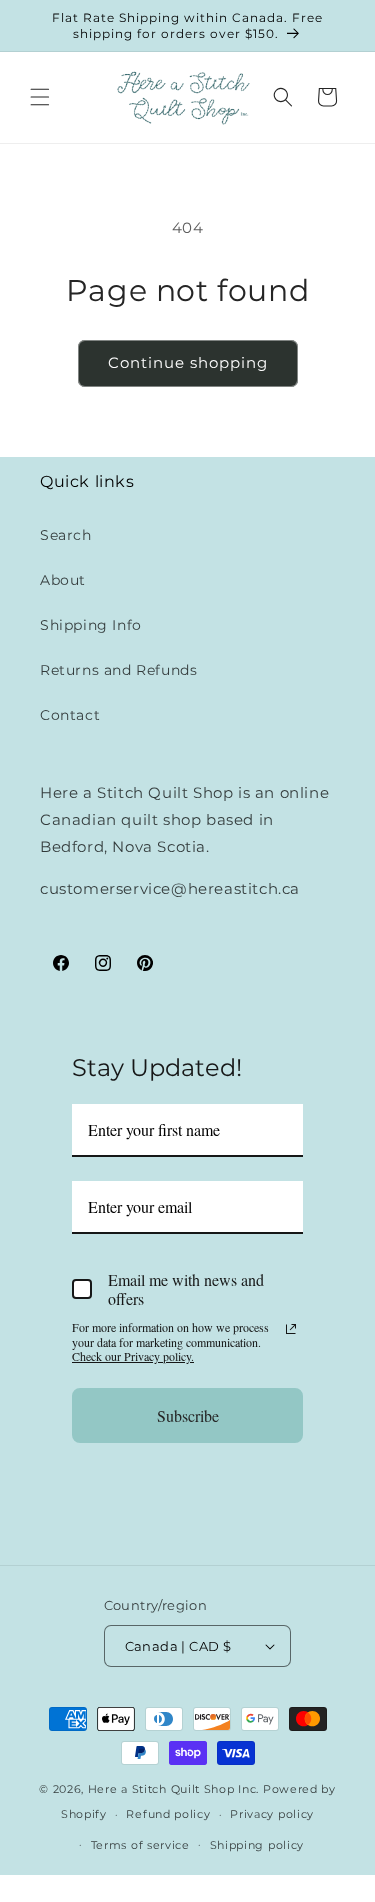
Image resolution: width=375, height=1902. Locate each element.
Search (66, 535)
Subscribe (188, 1415)
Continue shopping (188, 362)
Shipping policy (257, 1845)
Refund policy (168, 1814)
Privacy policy (272, 1814)
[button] (40, 97)
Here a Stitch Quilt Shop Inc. (173, 1789)
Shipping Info (91, 625)
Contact (70, 715)
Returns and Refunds (118, 670)
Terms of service (140, 1845)
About (63, 580)
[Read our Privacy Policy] (291, 1329)
